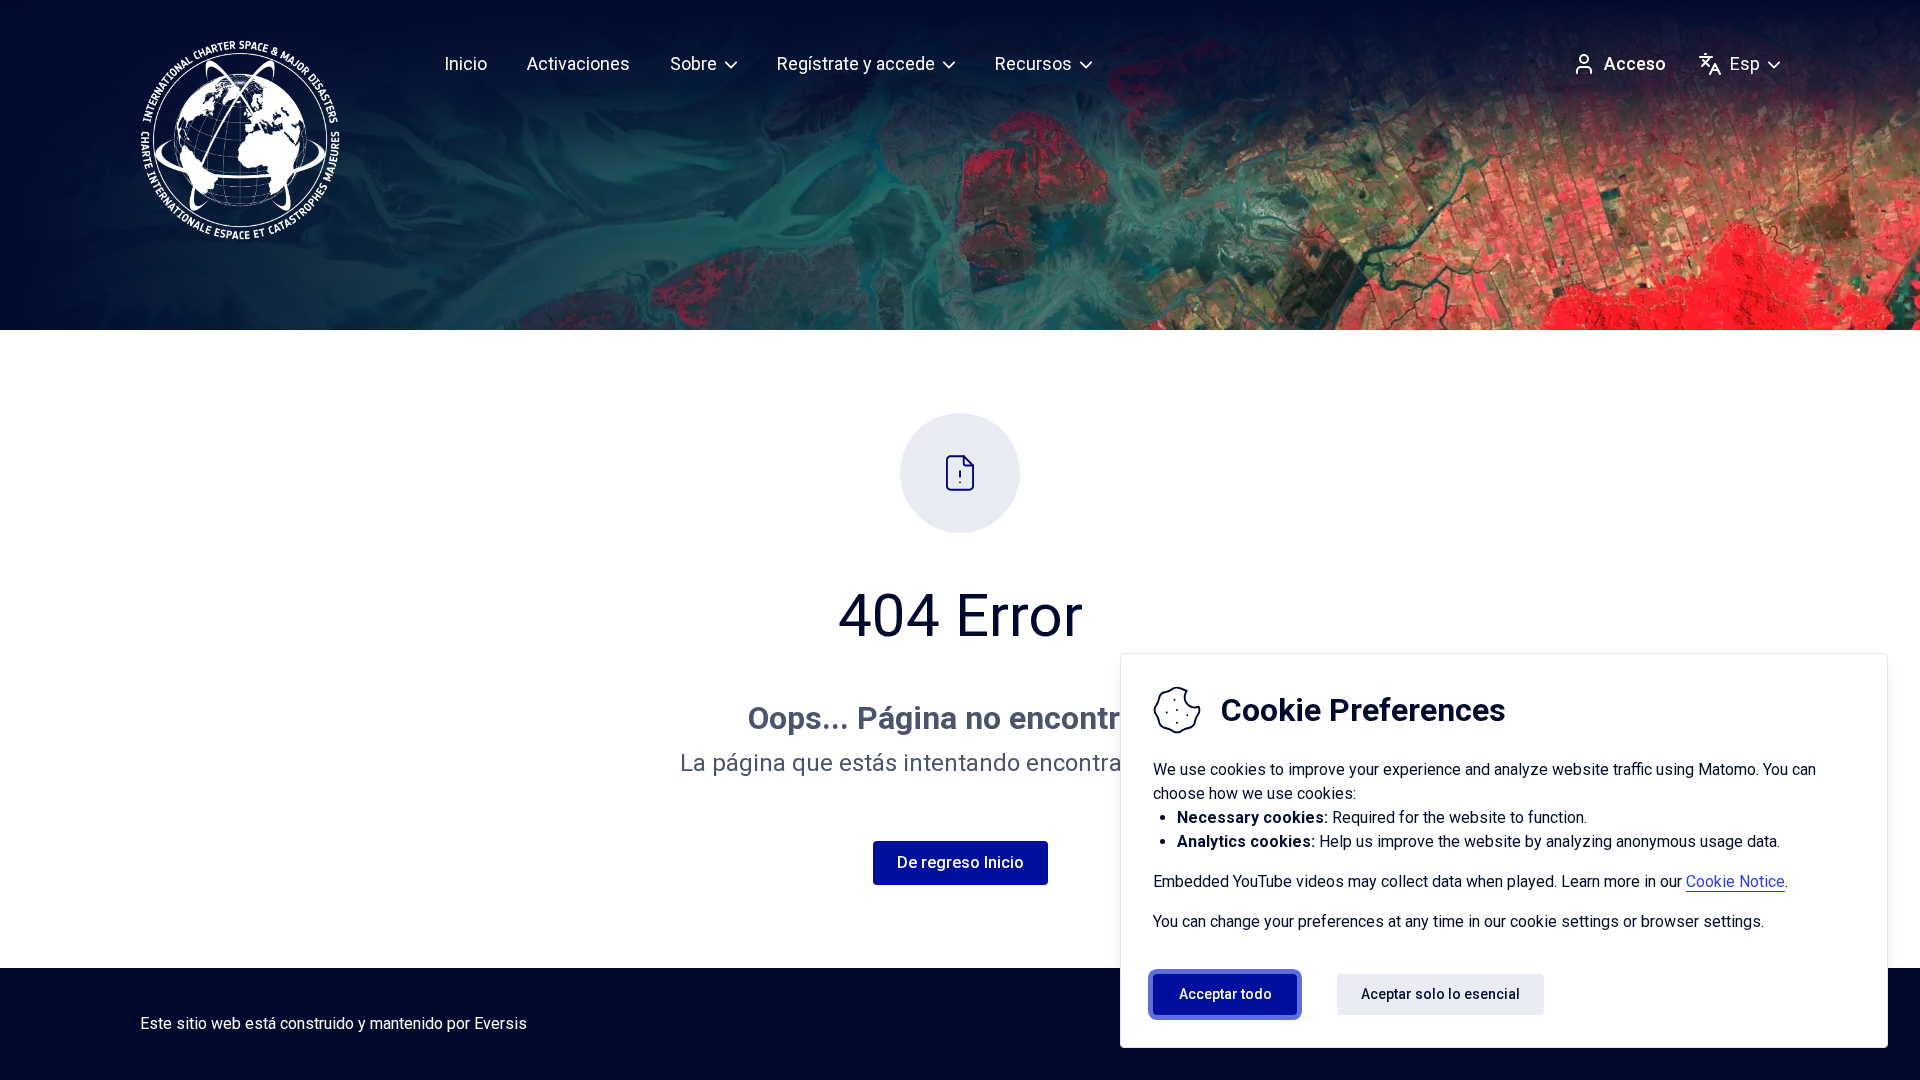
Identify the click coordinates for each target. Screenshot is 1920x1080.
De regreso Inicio (960, 862)
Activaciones (578, 63)
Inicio (465, 63)
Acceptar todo (1225, 994)
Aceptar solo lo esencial (1440, 994)
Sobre (693, 63)
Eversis (500, 1023)
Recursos (1033, 63)
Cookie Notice (1735, 881)
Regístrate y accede (856, 63)
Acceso (1635, 63)
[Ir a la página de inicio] (240, 140)
